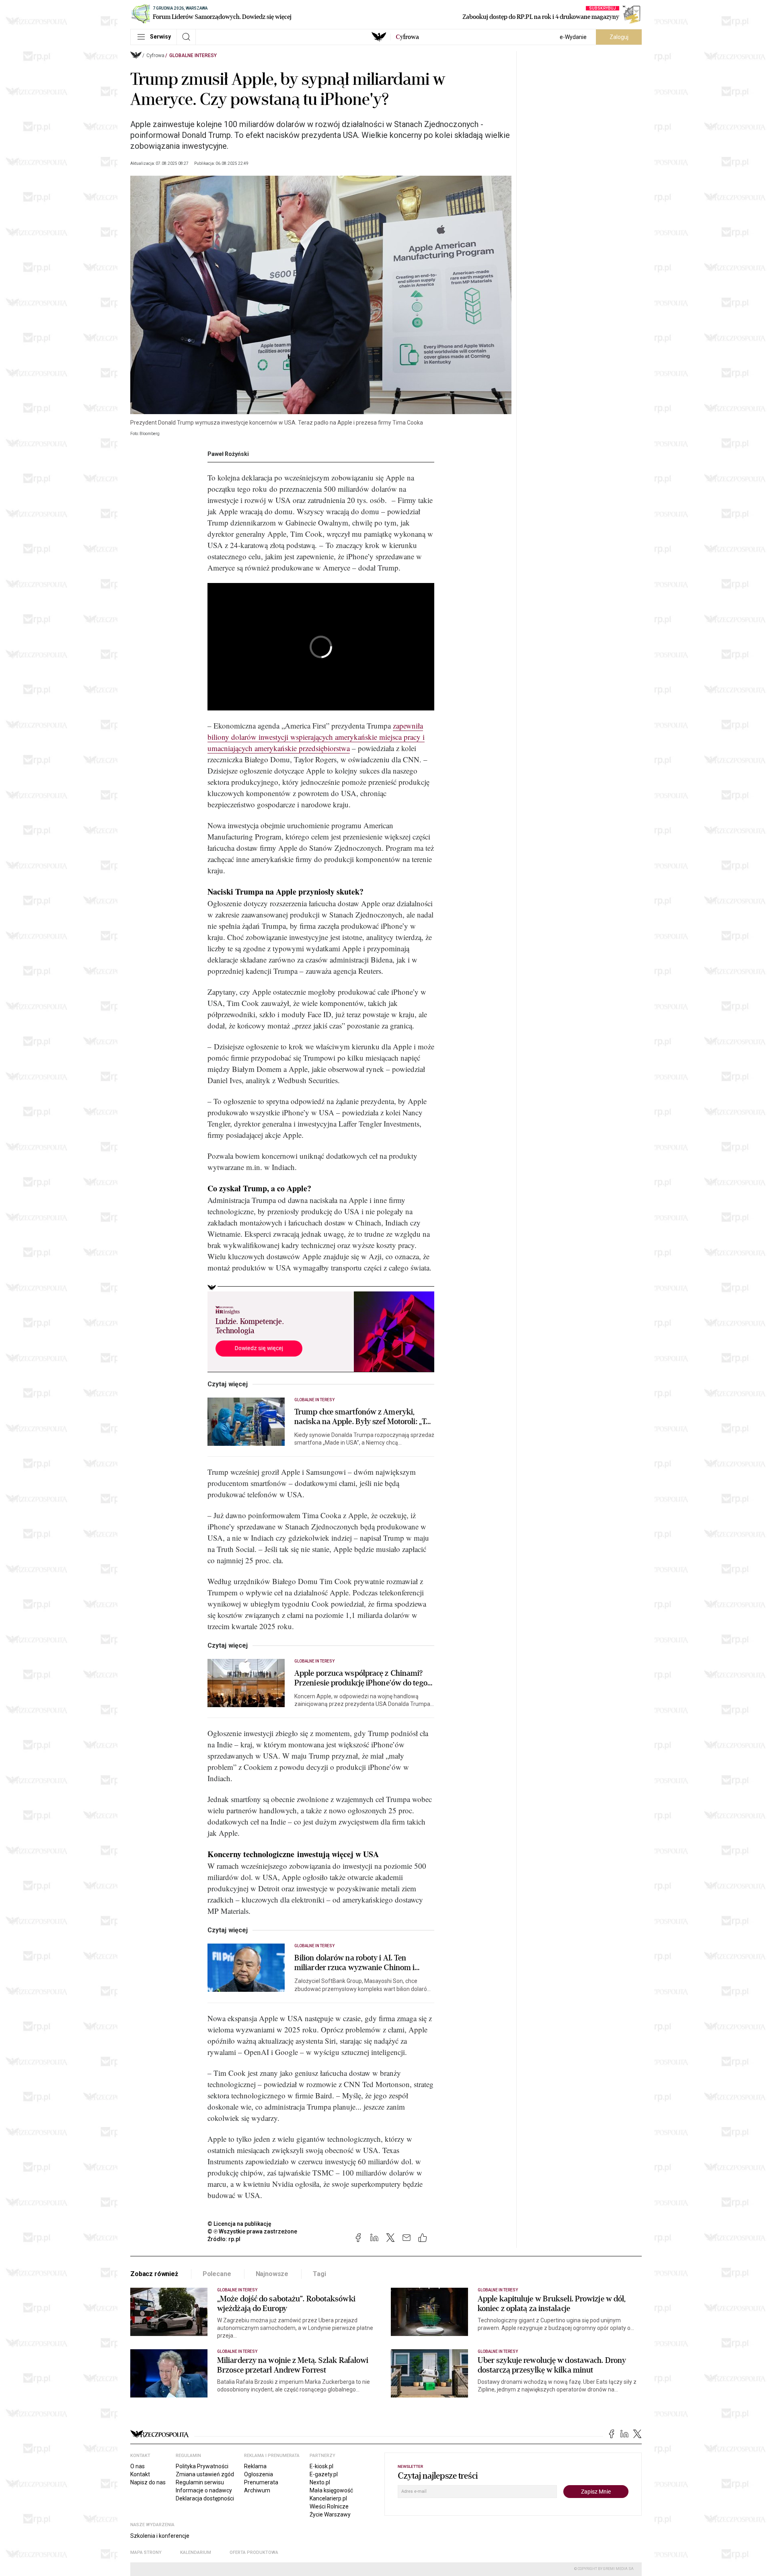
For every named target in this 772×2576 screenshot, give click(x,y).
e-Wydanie (573, 37)
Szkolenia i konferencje (160, 2536)
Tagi (319, 2274)
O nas (138, 2466)
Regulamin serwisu (200, 2482)
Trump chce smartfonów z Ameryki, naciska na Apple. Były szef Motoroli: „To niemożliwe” (362, 1417)
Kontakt (140, 2474)
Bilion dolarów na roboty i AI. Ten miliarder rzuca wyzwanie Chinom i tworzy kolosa (354, 1963)
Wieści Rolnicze (329, 2506)
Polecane (217, 2274)
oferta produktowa (254, 2552)
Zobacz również (154, 2274)
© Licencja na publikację (240, 2224)
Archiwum (257, 2490)
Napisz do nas (148, 2482)
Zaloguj (619, 37)
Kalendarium (196, 2552)
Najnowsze (272, 2274)
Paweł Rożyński (228, 454)
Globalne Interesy (193, 55)
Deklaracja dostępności (205, 2498)
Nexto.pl (320, 2482)
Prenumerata (261, 2482)
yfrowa (407, 37)
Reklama (255, 2466)
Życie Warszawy (330, 2514)
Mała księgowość (331, 2490)
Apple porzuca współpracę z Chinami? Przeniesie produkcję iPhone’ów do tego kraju (361, 1678)
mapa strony (146, 2552)
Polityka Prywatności (202, 2466)
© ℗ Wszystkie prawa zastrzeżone (252, 2231)
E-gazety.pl (324, 2474)
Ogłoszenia (259, 2474)
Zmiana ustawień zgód (205, 2474)
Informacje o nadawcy (204, 2490)
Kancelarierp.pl (328, 2498)
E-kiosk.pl (321, 2466)
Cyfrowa (155, 55)
